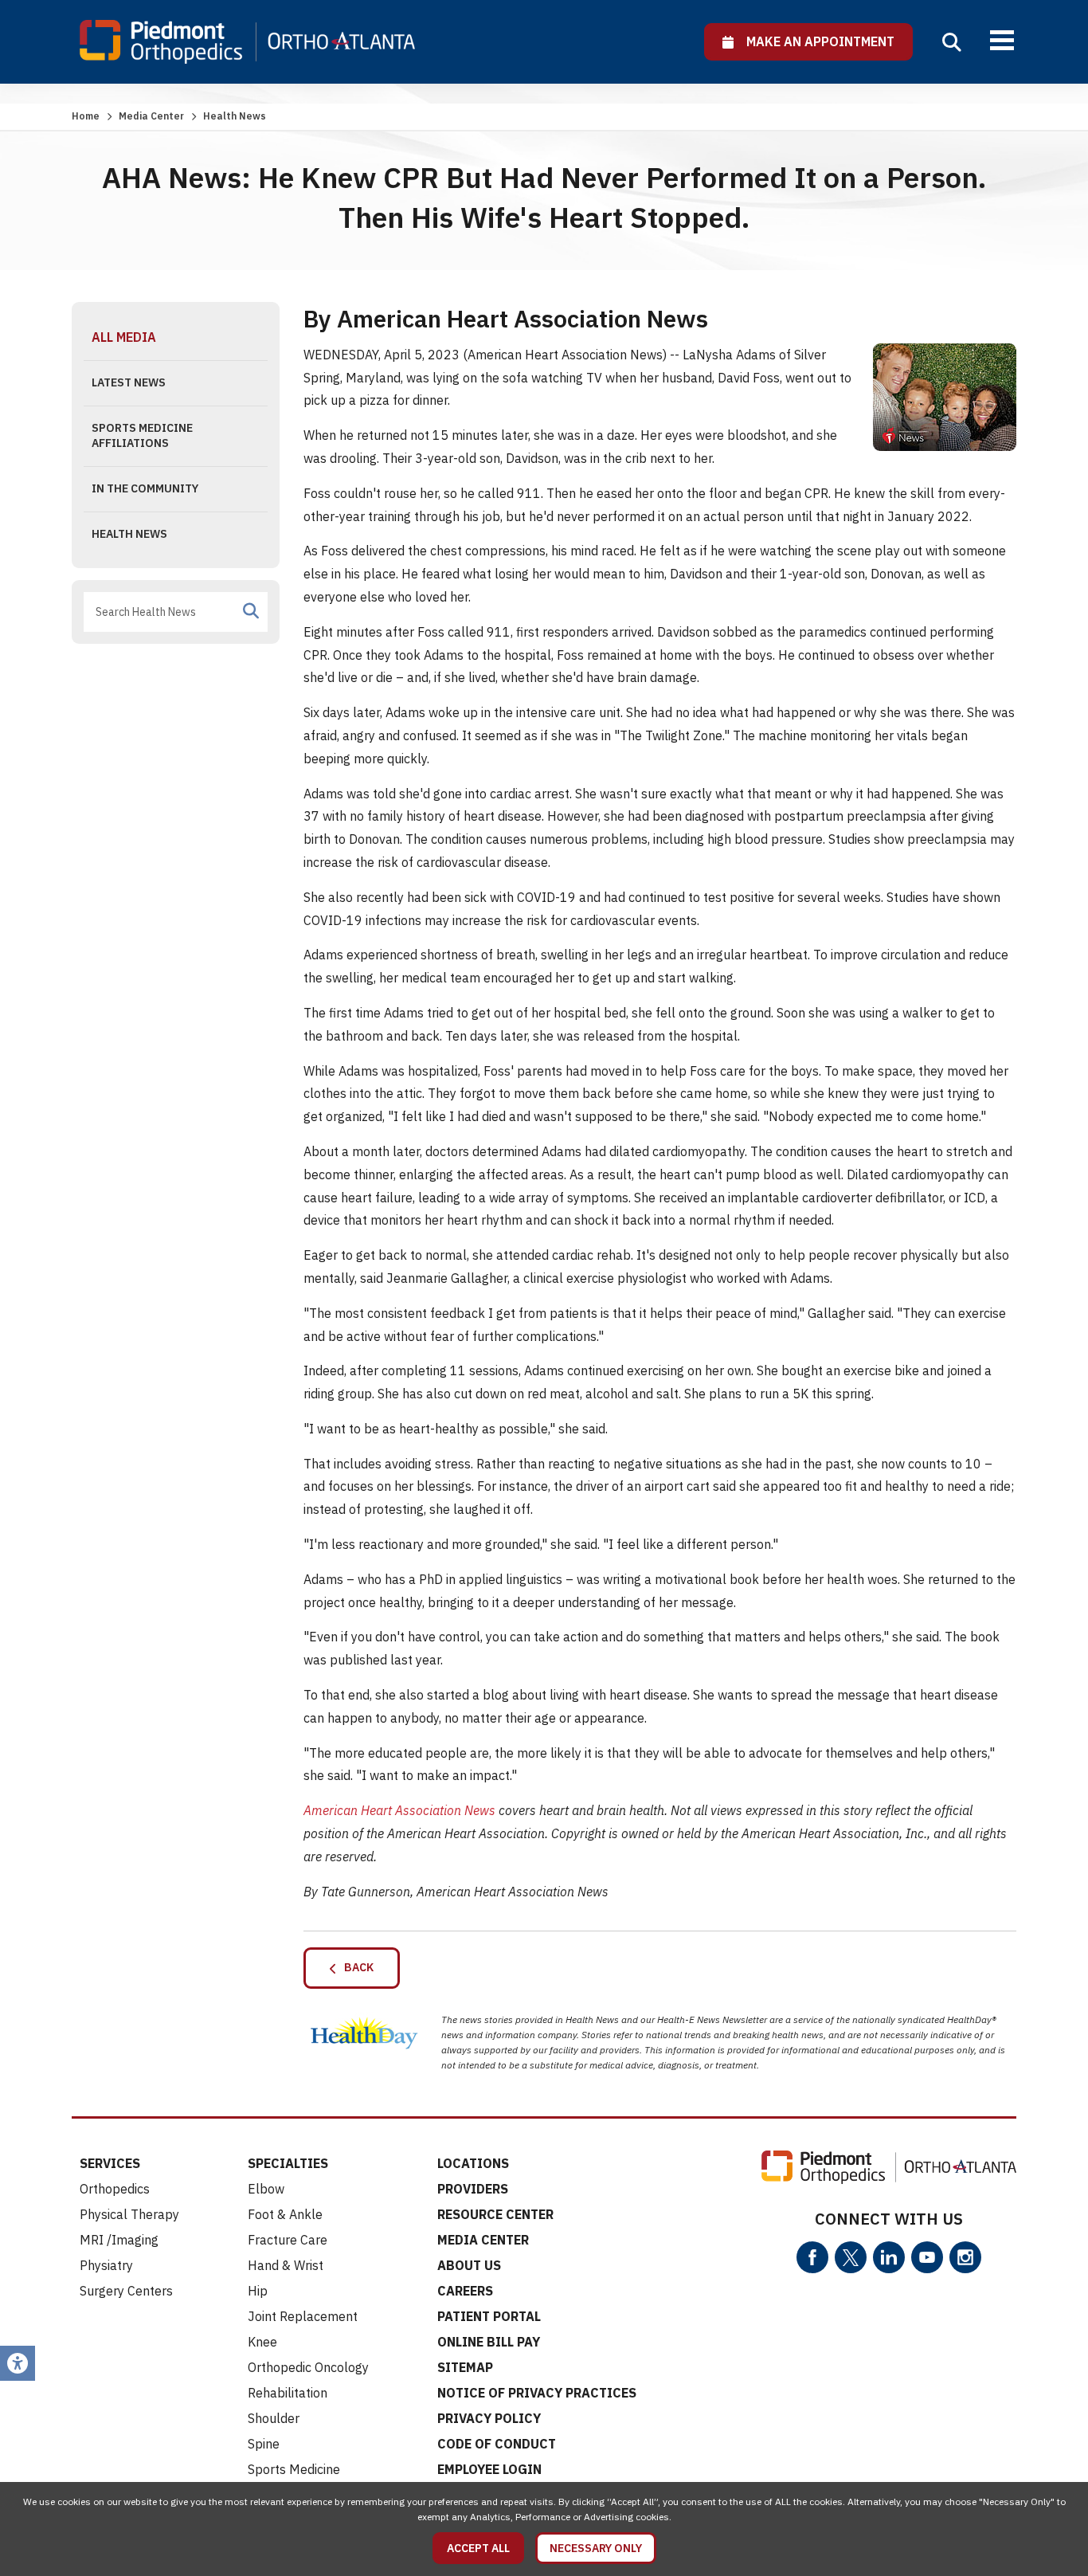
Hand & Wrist (286, 2265)
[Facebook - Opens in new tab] (812, 2257)
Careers (465, 2291)
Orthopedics (115, 2189)
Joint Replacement (303, 2316)
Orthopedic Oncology (308, 2367)
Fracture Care (288, 2240)
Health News (129, 534)
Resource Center (495, 2214)
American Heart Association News (399, 1810)
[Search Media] (251, 611)
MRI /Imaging (119, 2240)
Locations (473, 2163)
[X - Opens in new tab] (851, 2257)
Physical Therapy (129, 2214)
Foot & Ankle (285, 2214)
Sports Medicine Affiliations (142, 436)
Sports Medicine (294, 2469)
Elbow (266, 2189)
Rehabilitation (288, 2393)
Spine (264, 2444)
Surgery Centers (126, 2291)
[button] (952, 42)
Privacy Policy (489, 2418)
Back (355, 1967)
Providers (473, 2189)
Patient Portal (489, 2316)
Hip (258, 2291)
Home (86, 116)
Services (110, 2163)
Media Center (151, 116)
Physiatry (106, 2265)
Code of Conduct (497, 2444)
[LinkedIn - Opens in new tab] (889, 2257)
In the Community (145, 488)
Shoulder (274, 2418)
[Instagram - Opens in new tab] (965, 2257)
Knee (262, 2342)
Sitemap (465, 2367)
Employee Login (489, 2469)
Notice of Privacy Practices (537, 2393)
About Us (469, 2265)
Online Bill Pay (489, 2342)
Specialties (288, 2163)
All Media (124, 337)
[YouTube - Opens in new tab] (927, 2257)
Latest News (129, 382)
